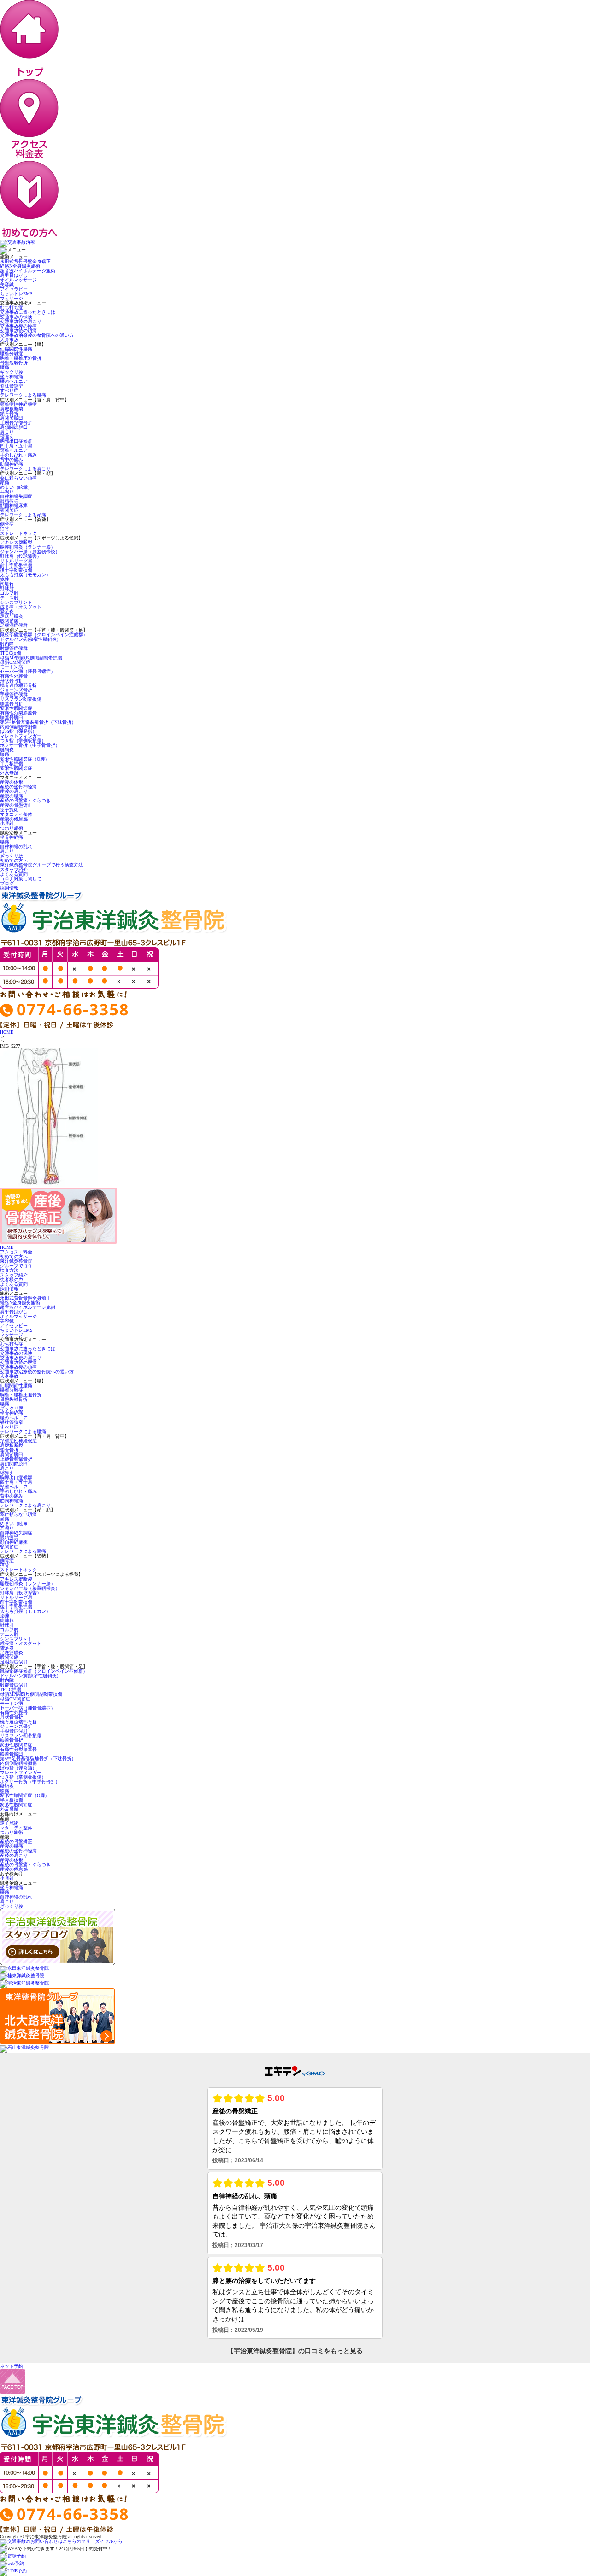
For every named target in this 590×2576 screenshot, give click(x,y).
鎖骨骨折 (9, 413)
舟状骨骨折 (12, 681)
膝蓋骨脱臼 (12, 717)
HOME (7, 1032)
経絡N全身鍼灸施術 (20, 266)
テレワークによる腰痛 (23, 395)
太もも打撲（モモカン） (25, 575)
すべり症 (9, 390)
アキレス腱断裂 (16, 542)
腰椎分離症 (12, 354)
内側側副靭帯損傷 (18, 727)
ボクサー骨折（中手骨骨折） (30, 745)
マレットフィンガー (21, 736)
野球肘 (7, 588)
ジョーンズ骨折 (16, 690)
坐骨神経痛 (12, 377)
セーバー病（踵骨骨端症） (28, 671)
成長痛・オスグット (21, 607)
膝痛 (5, 754)
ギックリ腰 (12, 372)
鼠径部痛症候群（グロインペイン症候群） (44, 635)
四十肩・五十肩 (16, 446)
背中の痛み (12, 460)
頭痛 (5, 483)
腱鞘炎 (7, 750)
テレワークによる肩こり (25, 469)
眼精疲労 (9, 501)
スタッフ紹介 (14, 869)
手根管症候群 (14, 694)
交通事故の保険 (16, 317)
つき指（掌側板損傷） (23, 741)
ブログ (7, 883)
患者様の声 (12, 1279)
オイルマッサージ (18, 280)
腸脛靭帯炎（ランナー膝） (28, 547)
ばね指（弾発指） (18, 731)
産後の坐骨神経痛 (18, 787)
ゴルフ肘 (9, 593)
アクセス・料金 (16, 1252)
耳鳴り (7, 492)
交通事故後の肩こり (21, 321)
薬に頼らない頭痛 (18, 478)
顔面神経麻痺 (14, 506)
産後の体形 (12, 782)
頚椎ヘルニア (14, 450)
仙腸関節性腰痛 (16, 349)
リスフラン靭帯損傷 (21, 699)
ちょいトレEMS (16, 294)
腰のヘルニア (14, 381)
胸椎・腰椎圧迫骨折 (21, 358)
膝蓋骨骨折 (12, 704)
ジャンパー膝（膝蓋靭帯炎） (30, 552)
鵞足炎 (7, 612)
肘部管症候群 (14, 648)
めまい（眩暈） (16, 487)
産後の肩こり (14, 791)
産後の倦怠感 (14, 819)
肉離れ (7, 584)
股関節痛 (9, 621)
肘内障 (7, 644)
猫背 (5, 529)
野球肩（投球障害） (21, 556)
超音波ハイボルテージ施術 (28, 271)
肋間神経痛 (12, 464)
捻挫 (5, 579)
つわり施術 (12, 828)
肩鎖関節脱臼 (14, 427)
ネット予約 (12, 2366)
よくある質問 (14, 874)
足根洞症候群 (14, 625)
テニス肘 (9, 598)
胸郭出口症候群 (16, 441)
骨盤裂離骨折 (14, 363)
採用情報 (9, 888)
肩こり (7, 432)
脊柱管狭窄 (12, 386)
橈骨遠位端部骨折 (18, 685)
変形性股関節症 (16, 708)
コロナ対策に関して (21, 879)
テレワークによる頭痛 (23, 515)
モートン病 (12, 667)
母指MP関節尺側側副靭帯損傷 (31, 658)
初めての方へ (14, 860)
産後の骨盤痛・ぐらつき (25, 800)
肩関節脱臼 (12, 418)
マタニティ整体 (16, 814)
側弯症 (7, 524)
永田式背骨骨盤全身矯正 (25, 261)
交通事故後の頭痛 (18, 331)
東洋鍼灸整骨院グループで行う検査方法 (41, 865)
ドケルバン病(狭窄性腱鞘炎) (29, 639)
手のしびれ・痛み (18, 455)
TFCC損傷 (11, 653)
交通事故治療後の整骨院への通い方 (37, 335)
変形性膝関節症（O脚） (25, 759)
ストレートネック (18, 533)
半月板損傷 (12, 764)
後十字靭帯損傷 (18, 570)
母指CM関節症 (15, 662)
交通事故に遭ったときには (28, 312)
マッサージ (12, 298)
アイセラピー (14, 289)
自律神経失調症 (16, 496)
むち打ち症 (12, 307)
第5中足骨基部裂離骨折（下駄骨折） (38, 722)
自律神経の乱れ (16, 846)
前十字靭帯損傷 (16, 565)
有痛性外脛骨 (14, 676)
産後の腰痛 (12, 796)
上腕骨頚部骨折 (16, 423)
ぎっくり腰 (12, 856)
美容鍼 (7, 284)
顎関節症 (9, 510)
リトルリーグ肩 (16, 561)
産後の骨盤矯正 (16, 805)
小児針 (7, 823)
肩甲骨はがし (14, 275)
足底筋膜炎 (12, 616)
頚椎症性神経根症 (18, 404)
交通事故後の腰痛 (18, 326)
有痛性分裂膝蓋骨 (18, 713)
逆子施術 (9, 810)
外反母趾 (9, 773)
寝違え (7, 436)
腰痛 (5, 367)
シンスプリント (16, 602)
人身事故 (9, 340)
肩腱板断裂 (12, 409)
